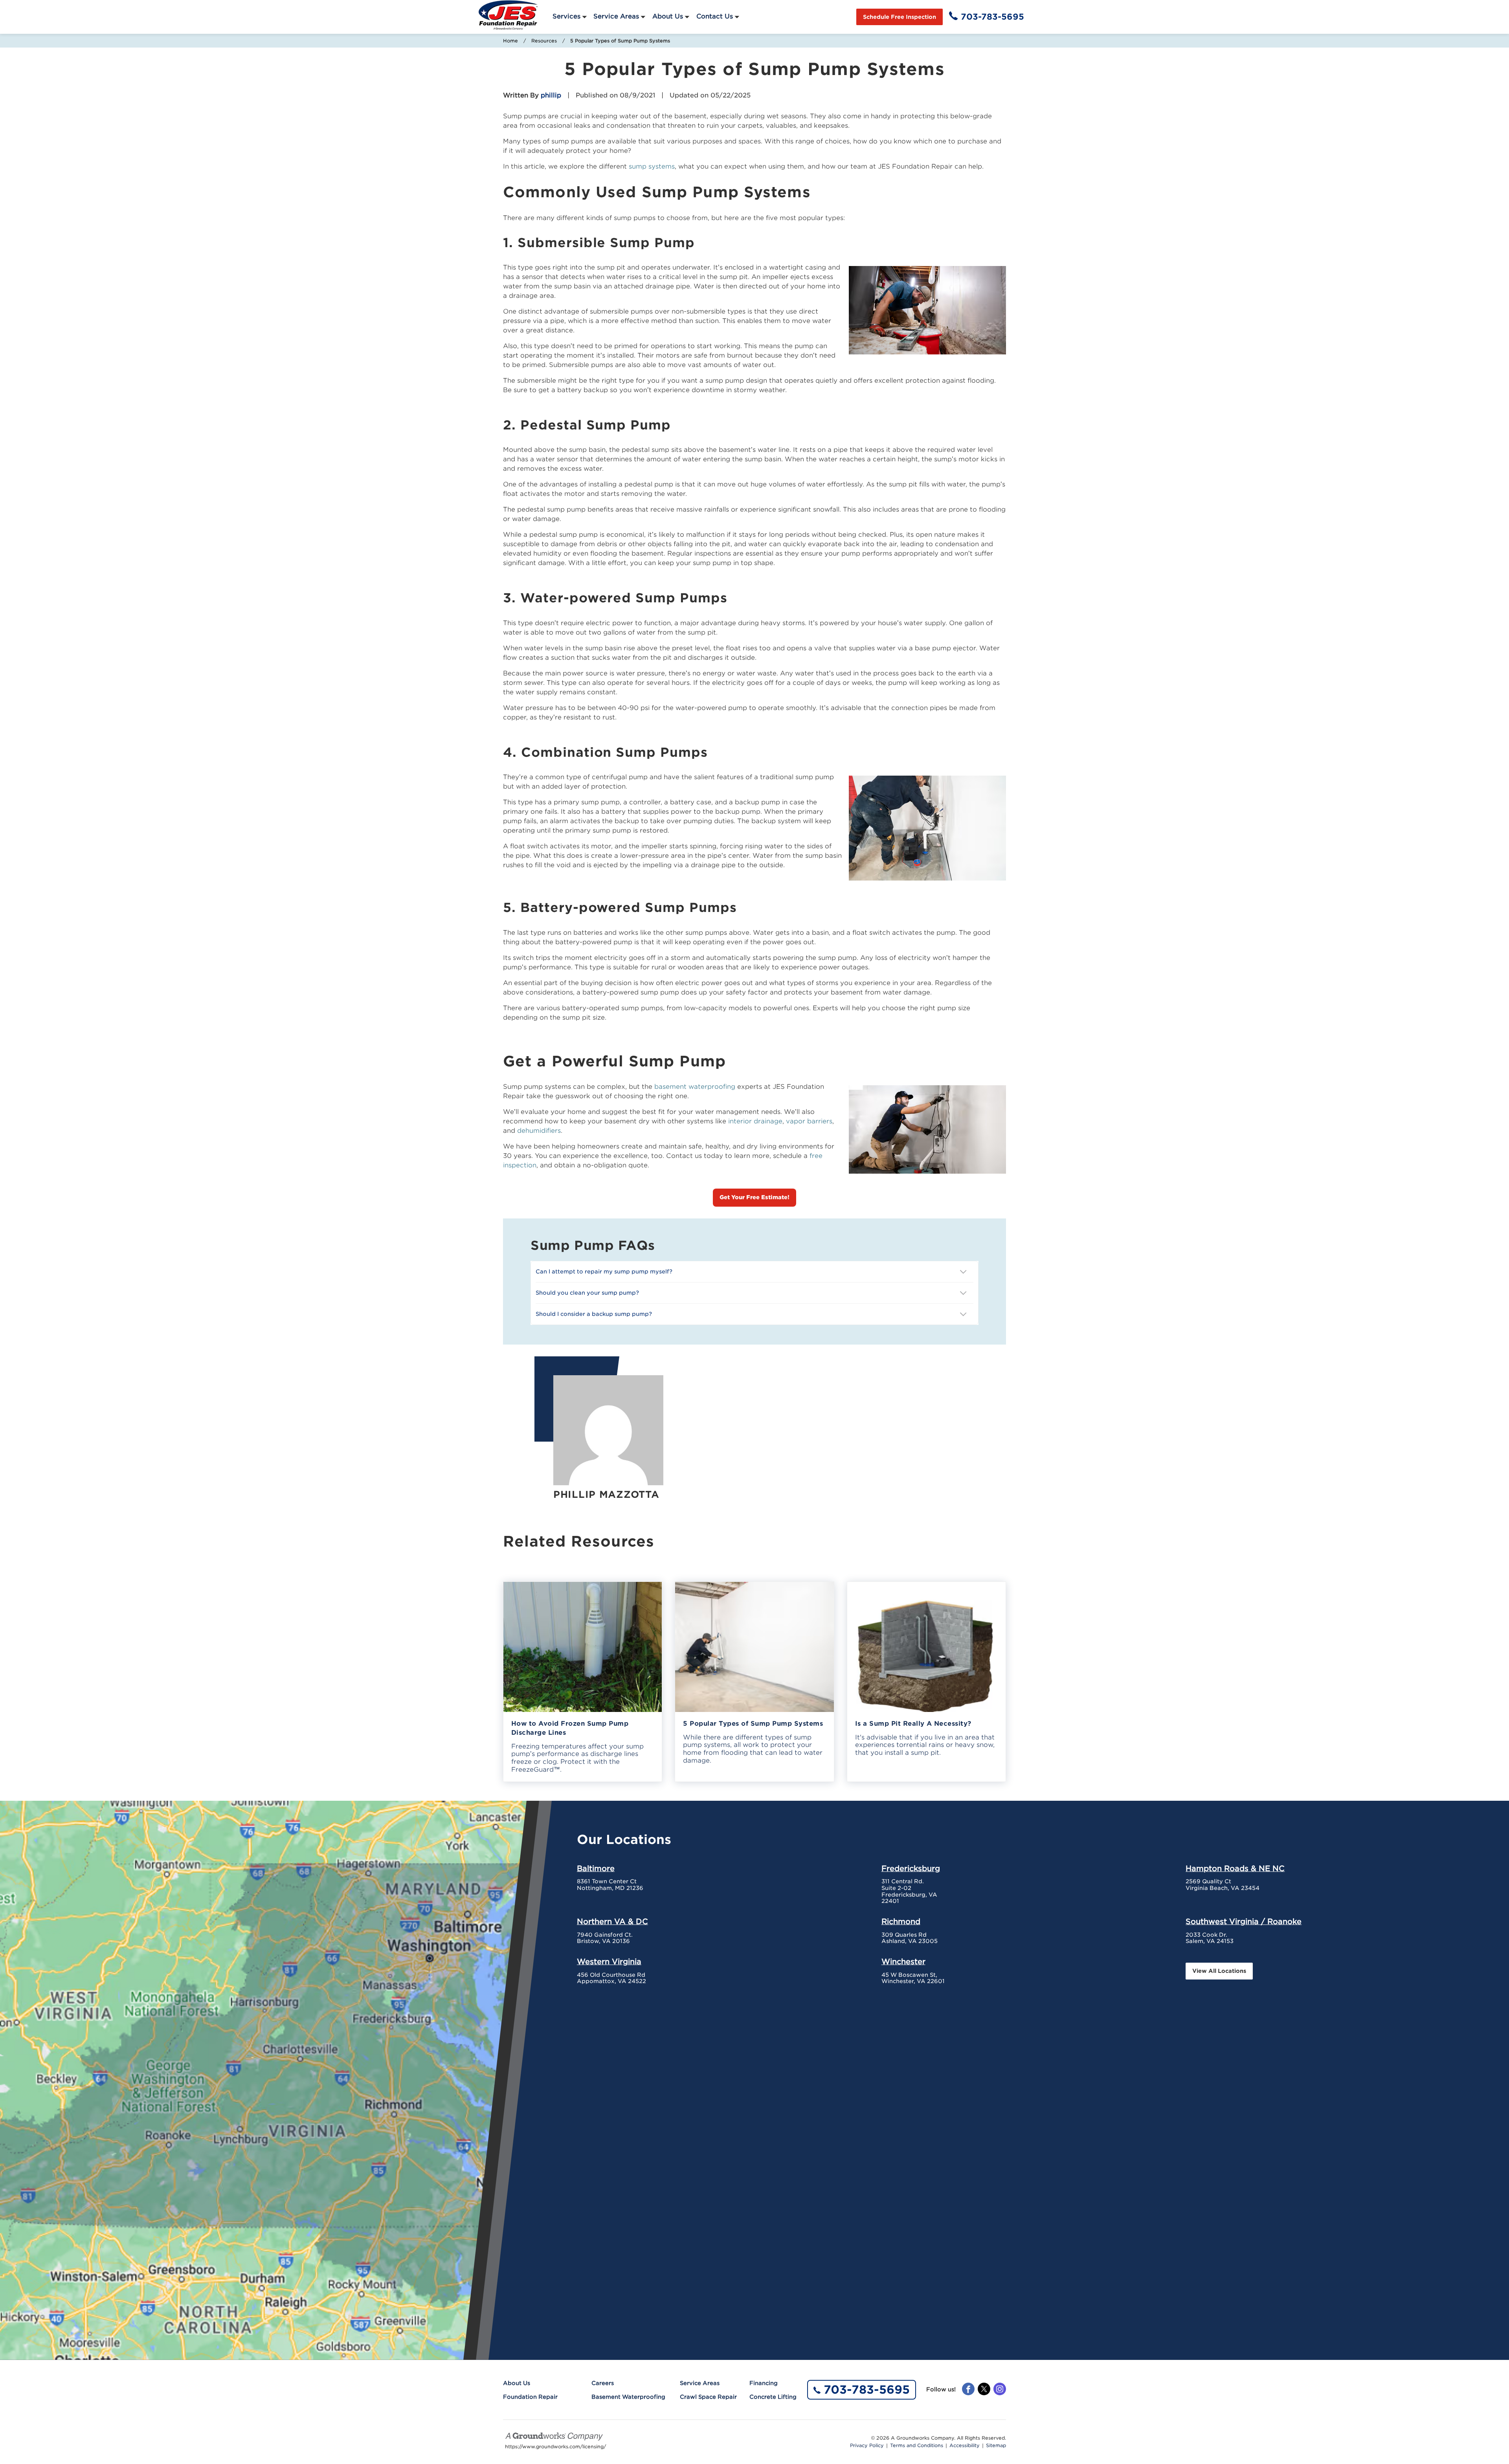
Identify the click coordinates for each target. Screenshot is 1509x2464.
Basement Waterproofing (628, 2397)
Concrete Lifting (773, 2397)
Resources (544, 41)
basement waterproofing (695, 1087)
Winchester (903, 1961)
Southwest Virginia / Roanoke (1244, 1921)
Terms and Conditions (917, 2446)
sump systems (652, 166)
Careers (603, 2383)
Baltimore (596, 1868)
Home (510, 41)
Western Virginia (609, 1961)
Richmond (901, 1921)
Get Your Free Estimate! (754, 1197)
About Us (668, 16)
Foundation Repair (530, 2397)
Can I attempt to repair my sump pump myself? (605, 1271)
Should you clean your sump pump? (587, 1293)
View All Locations (1219, 1971)
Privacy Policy (867, 2446)
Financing (764, 2383)
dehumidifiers (539, 1131)
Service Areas (616, 16)
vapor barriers (809, 1121)
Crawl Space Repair (708, 2397)
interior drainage (755, 1121)
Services (566, 16)
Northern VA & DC (612, 1921)
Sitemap (996, 2446)
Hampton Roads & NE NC (1235, 1868)
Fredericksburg (911, 1868)
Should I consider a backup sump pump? (595, 1314)
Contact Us (715, 16)
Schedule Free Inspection (900, 17)
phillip (551, 95)
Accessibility (965, 2446)
